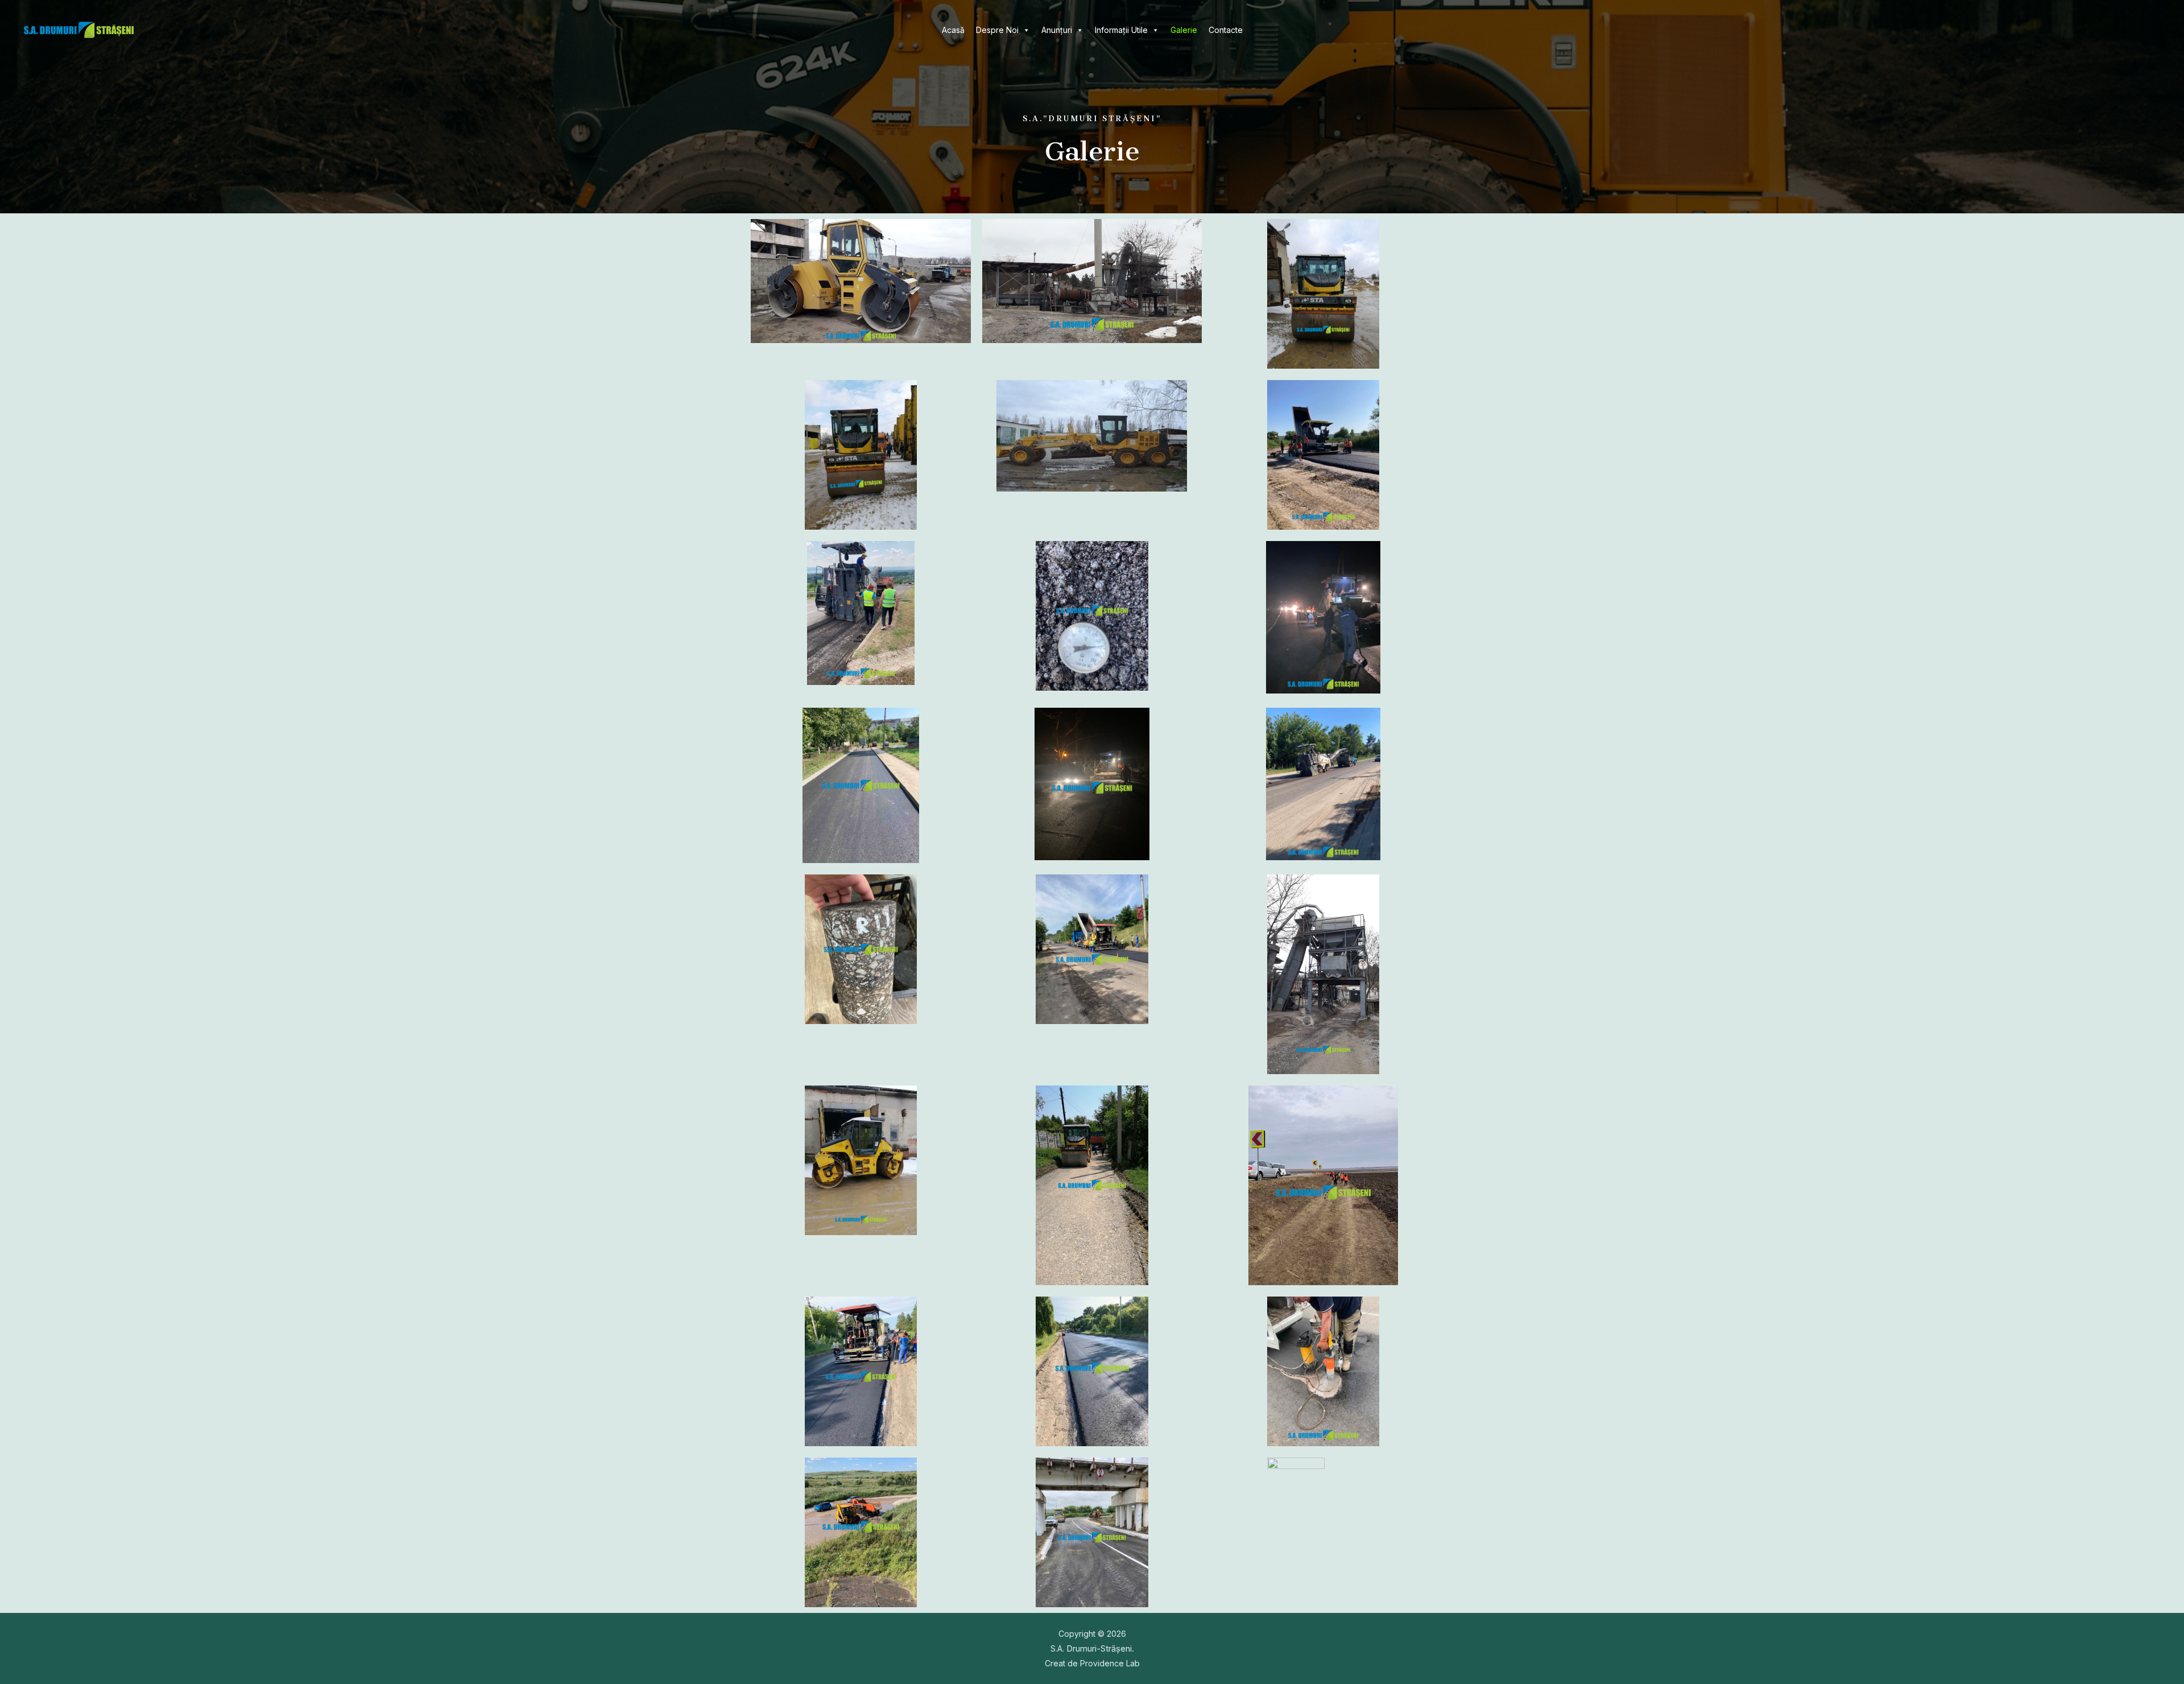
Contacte (1226, 30)
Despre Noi (997, 30)
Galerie (1184, 30)
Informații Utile (1121, 30)
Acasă (953, 30)
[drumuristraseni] (79, 29)
